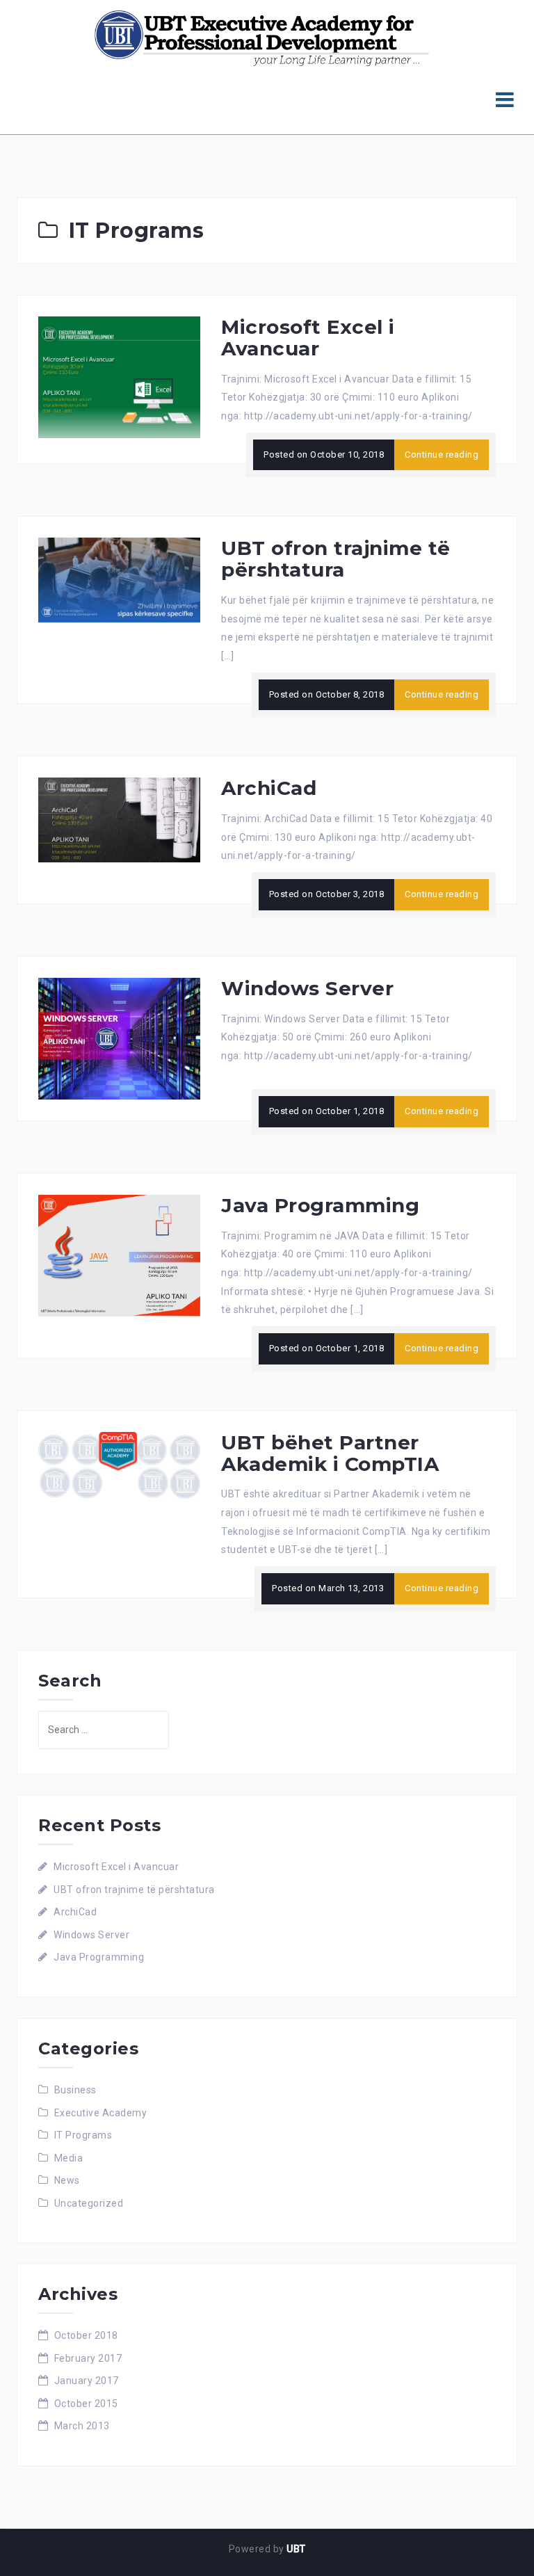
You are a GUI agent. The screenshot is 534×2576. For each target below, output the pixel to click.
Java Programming (320, 1205)
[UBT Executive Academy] (262, 38)
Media (69, 2158)
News (67, 2180)
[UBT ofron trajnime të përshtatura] (119, 579)
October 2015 (86, 2404)
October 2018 (86, 2335)
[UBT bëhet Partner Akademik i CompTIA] (119, 1465)
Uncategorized (89, 2203)
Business (75, 2090)
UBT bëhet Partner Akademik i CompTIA (330, 1453)
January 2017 (87, 2381)
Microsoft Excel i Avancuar (308, 338)
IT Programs (83, 2135)
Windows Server (307, 988)
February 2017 (88, 2358)
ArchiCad (269, 788)
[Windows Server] (119, 1038)
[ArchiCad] (119, 819)
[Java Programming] (119, 1255)
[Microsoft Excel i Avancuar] (119, 376)
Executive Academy (101, 2113)
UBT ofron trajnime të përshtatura (336, 559)
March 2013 (82, 2426)
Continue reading (442, 454)
